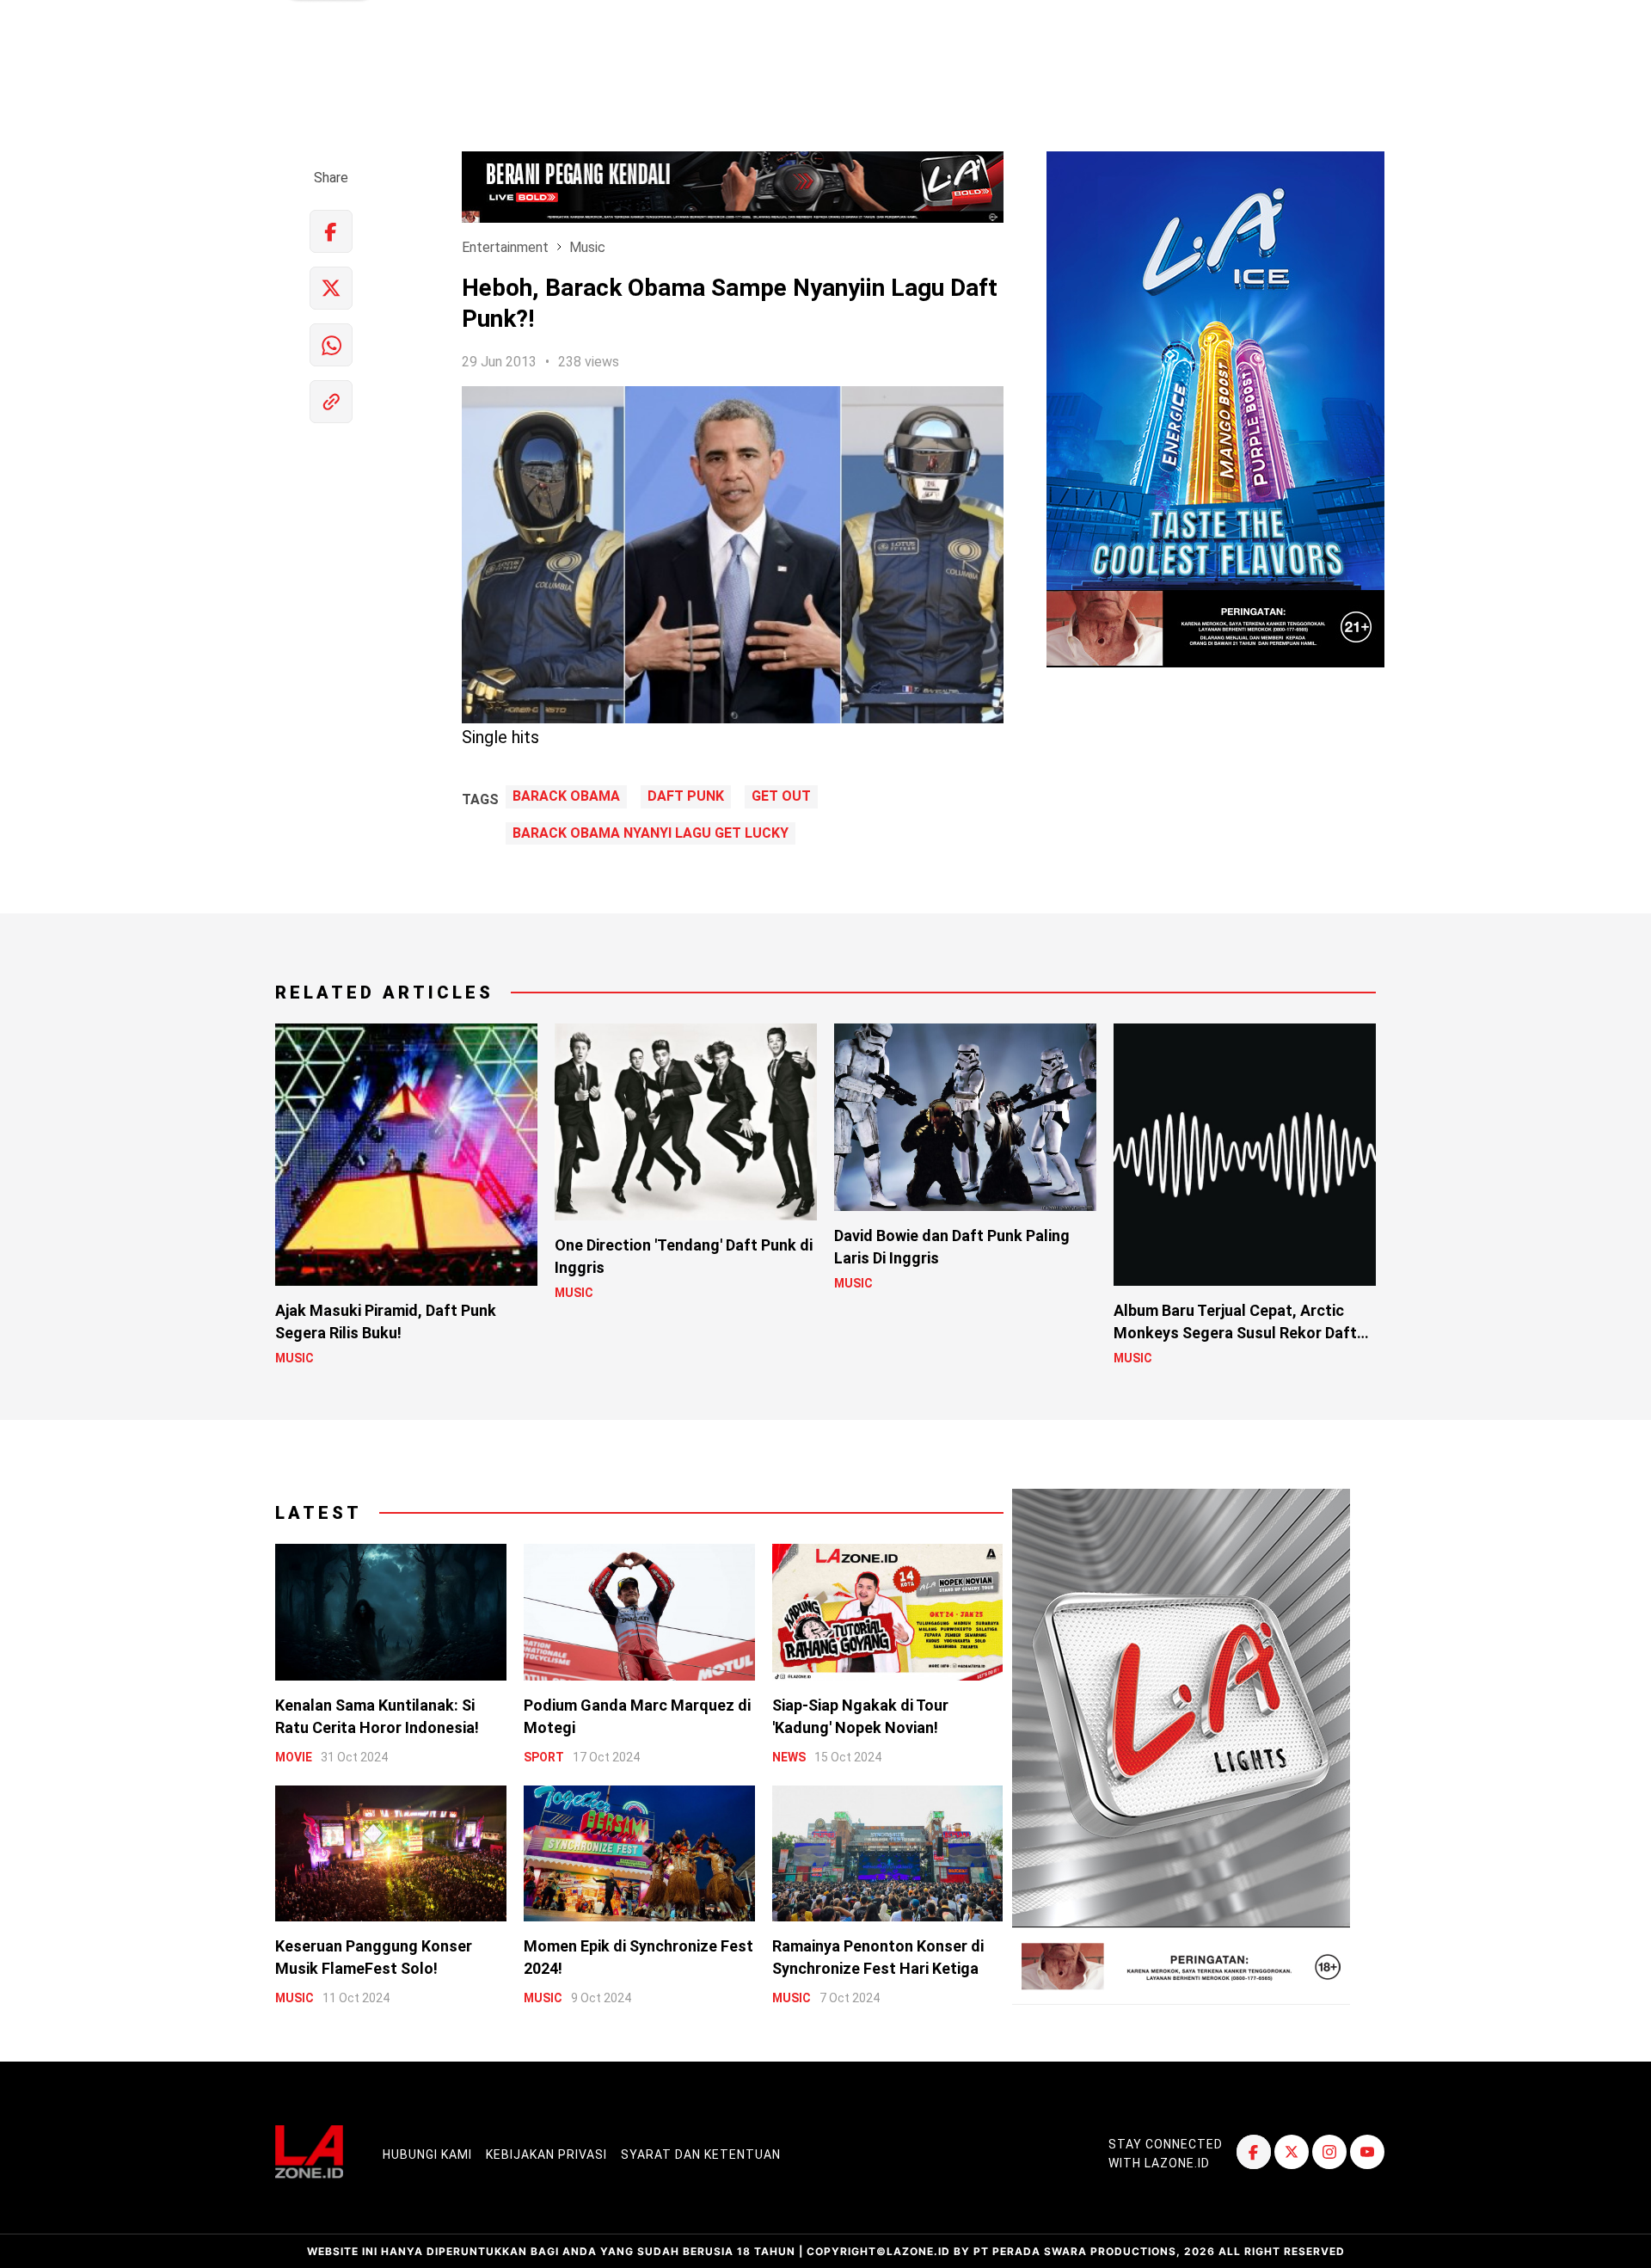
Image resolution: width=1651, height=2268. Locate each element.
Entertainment (505, 247)
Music (587, 247)
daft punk (686, 796)
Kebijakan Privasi (546, 2154)
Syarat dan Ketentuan (701, 2154)
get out (781, 796)
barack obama (566, 796)
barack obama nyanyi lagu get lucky (651, 833)
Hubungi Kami (427, 2154)
